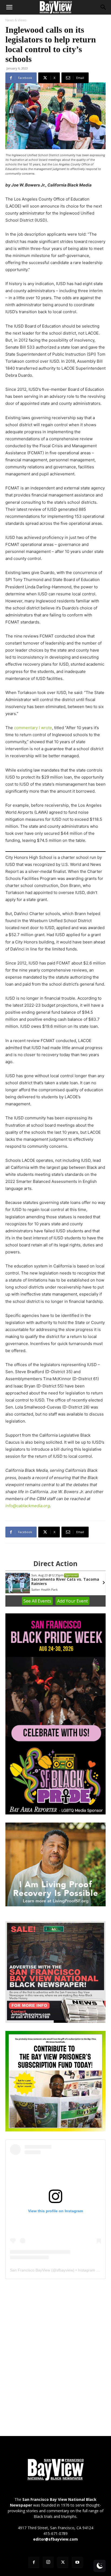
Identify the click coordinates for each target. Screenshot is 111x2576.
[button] (9, 7)
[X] (63, 2562)
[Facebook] (34, 2562)
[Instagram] (48, 2562)
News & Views (16, 20)
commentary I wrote (32, 728)
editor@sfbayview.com (55, 2539)
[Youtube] (77, 2562)
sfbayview (65, 2270)
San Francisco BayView (30, 2270)
